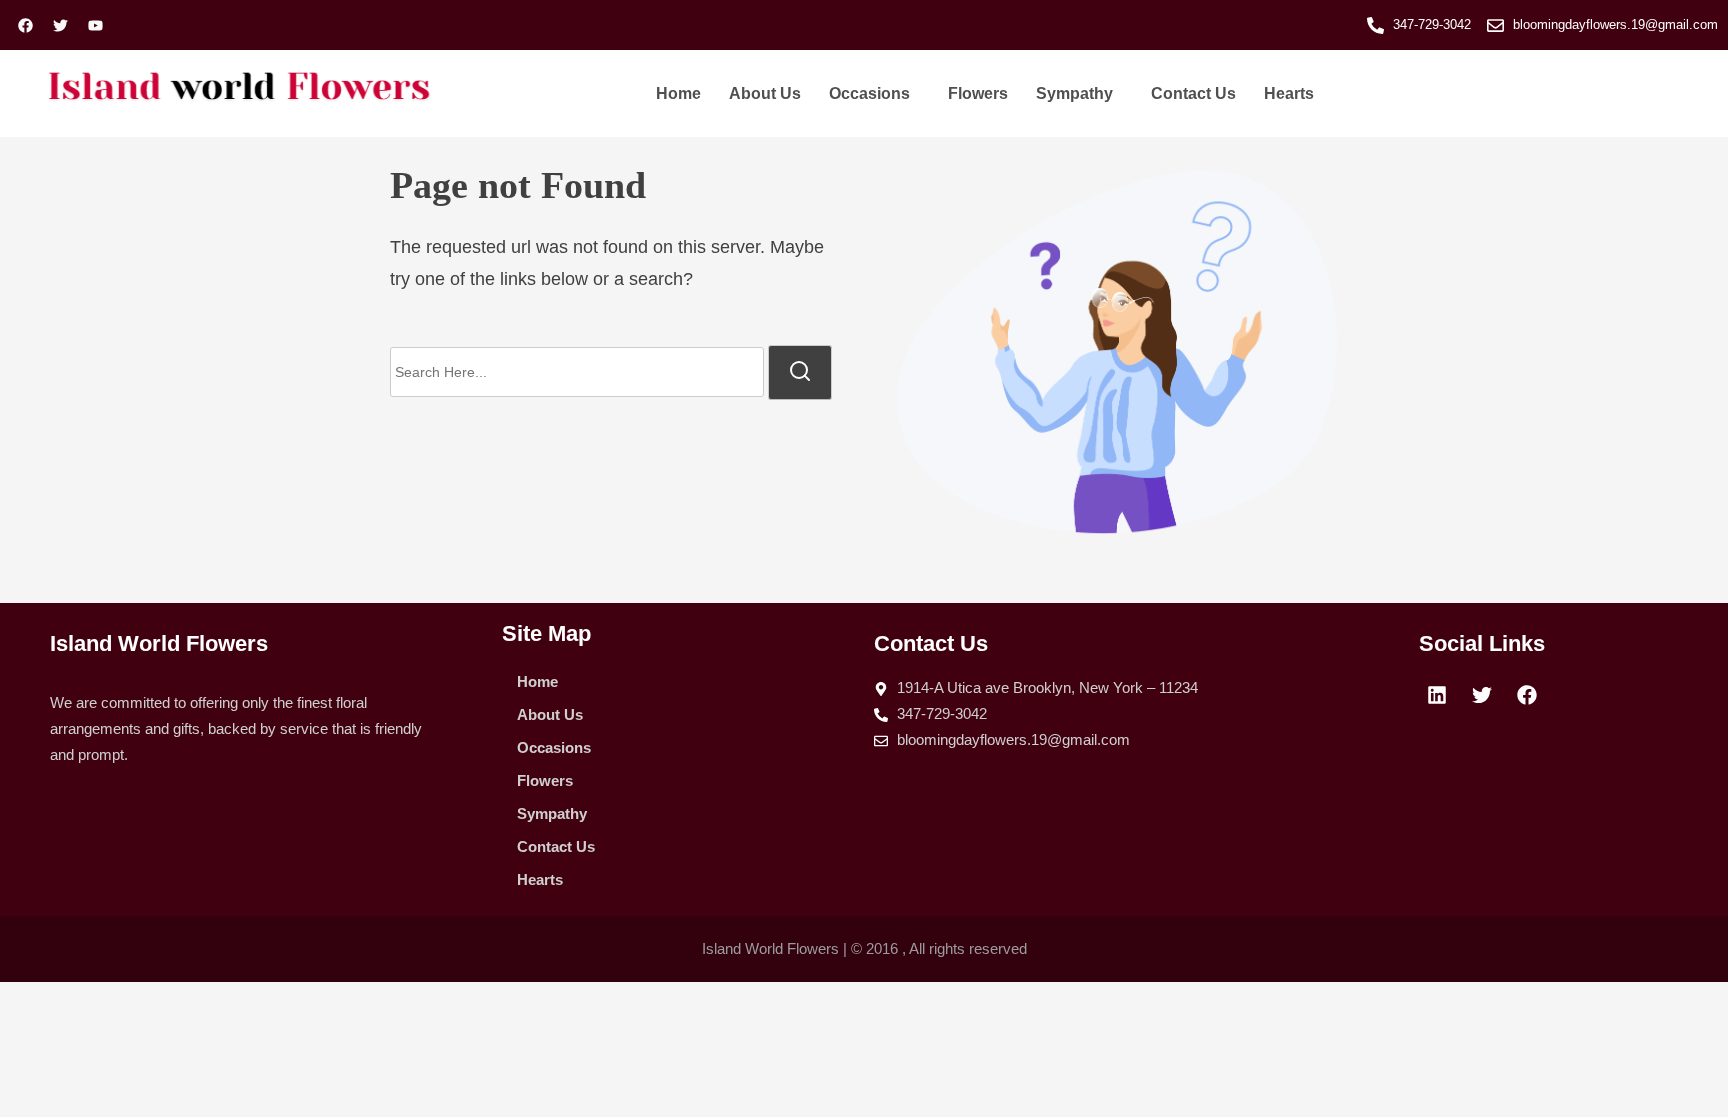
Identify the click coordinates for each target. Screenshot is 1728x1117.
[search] (800, 372)
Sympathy (1074, 93)
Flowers (978, 93)
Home (678, 93)
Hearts (1289, 93)
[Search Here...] (577, 372)
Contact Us (1193, 93)
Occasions (869, 93)
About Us (765, 93)
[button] (874, 94)
